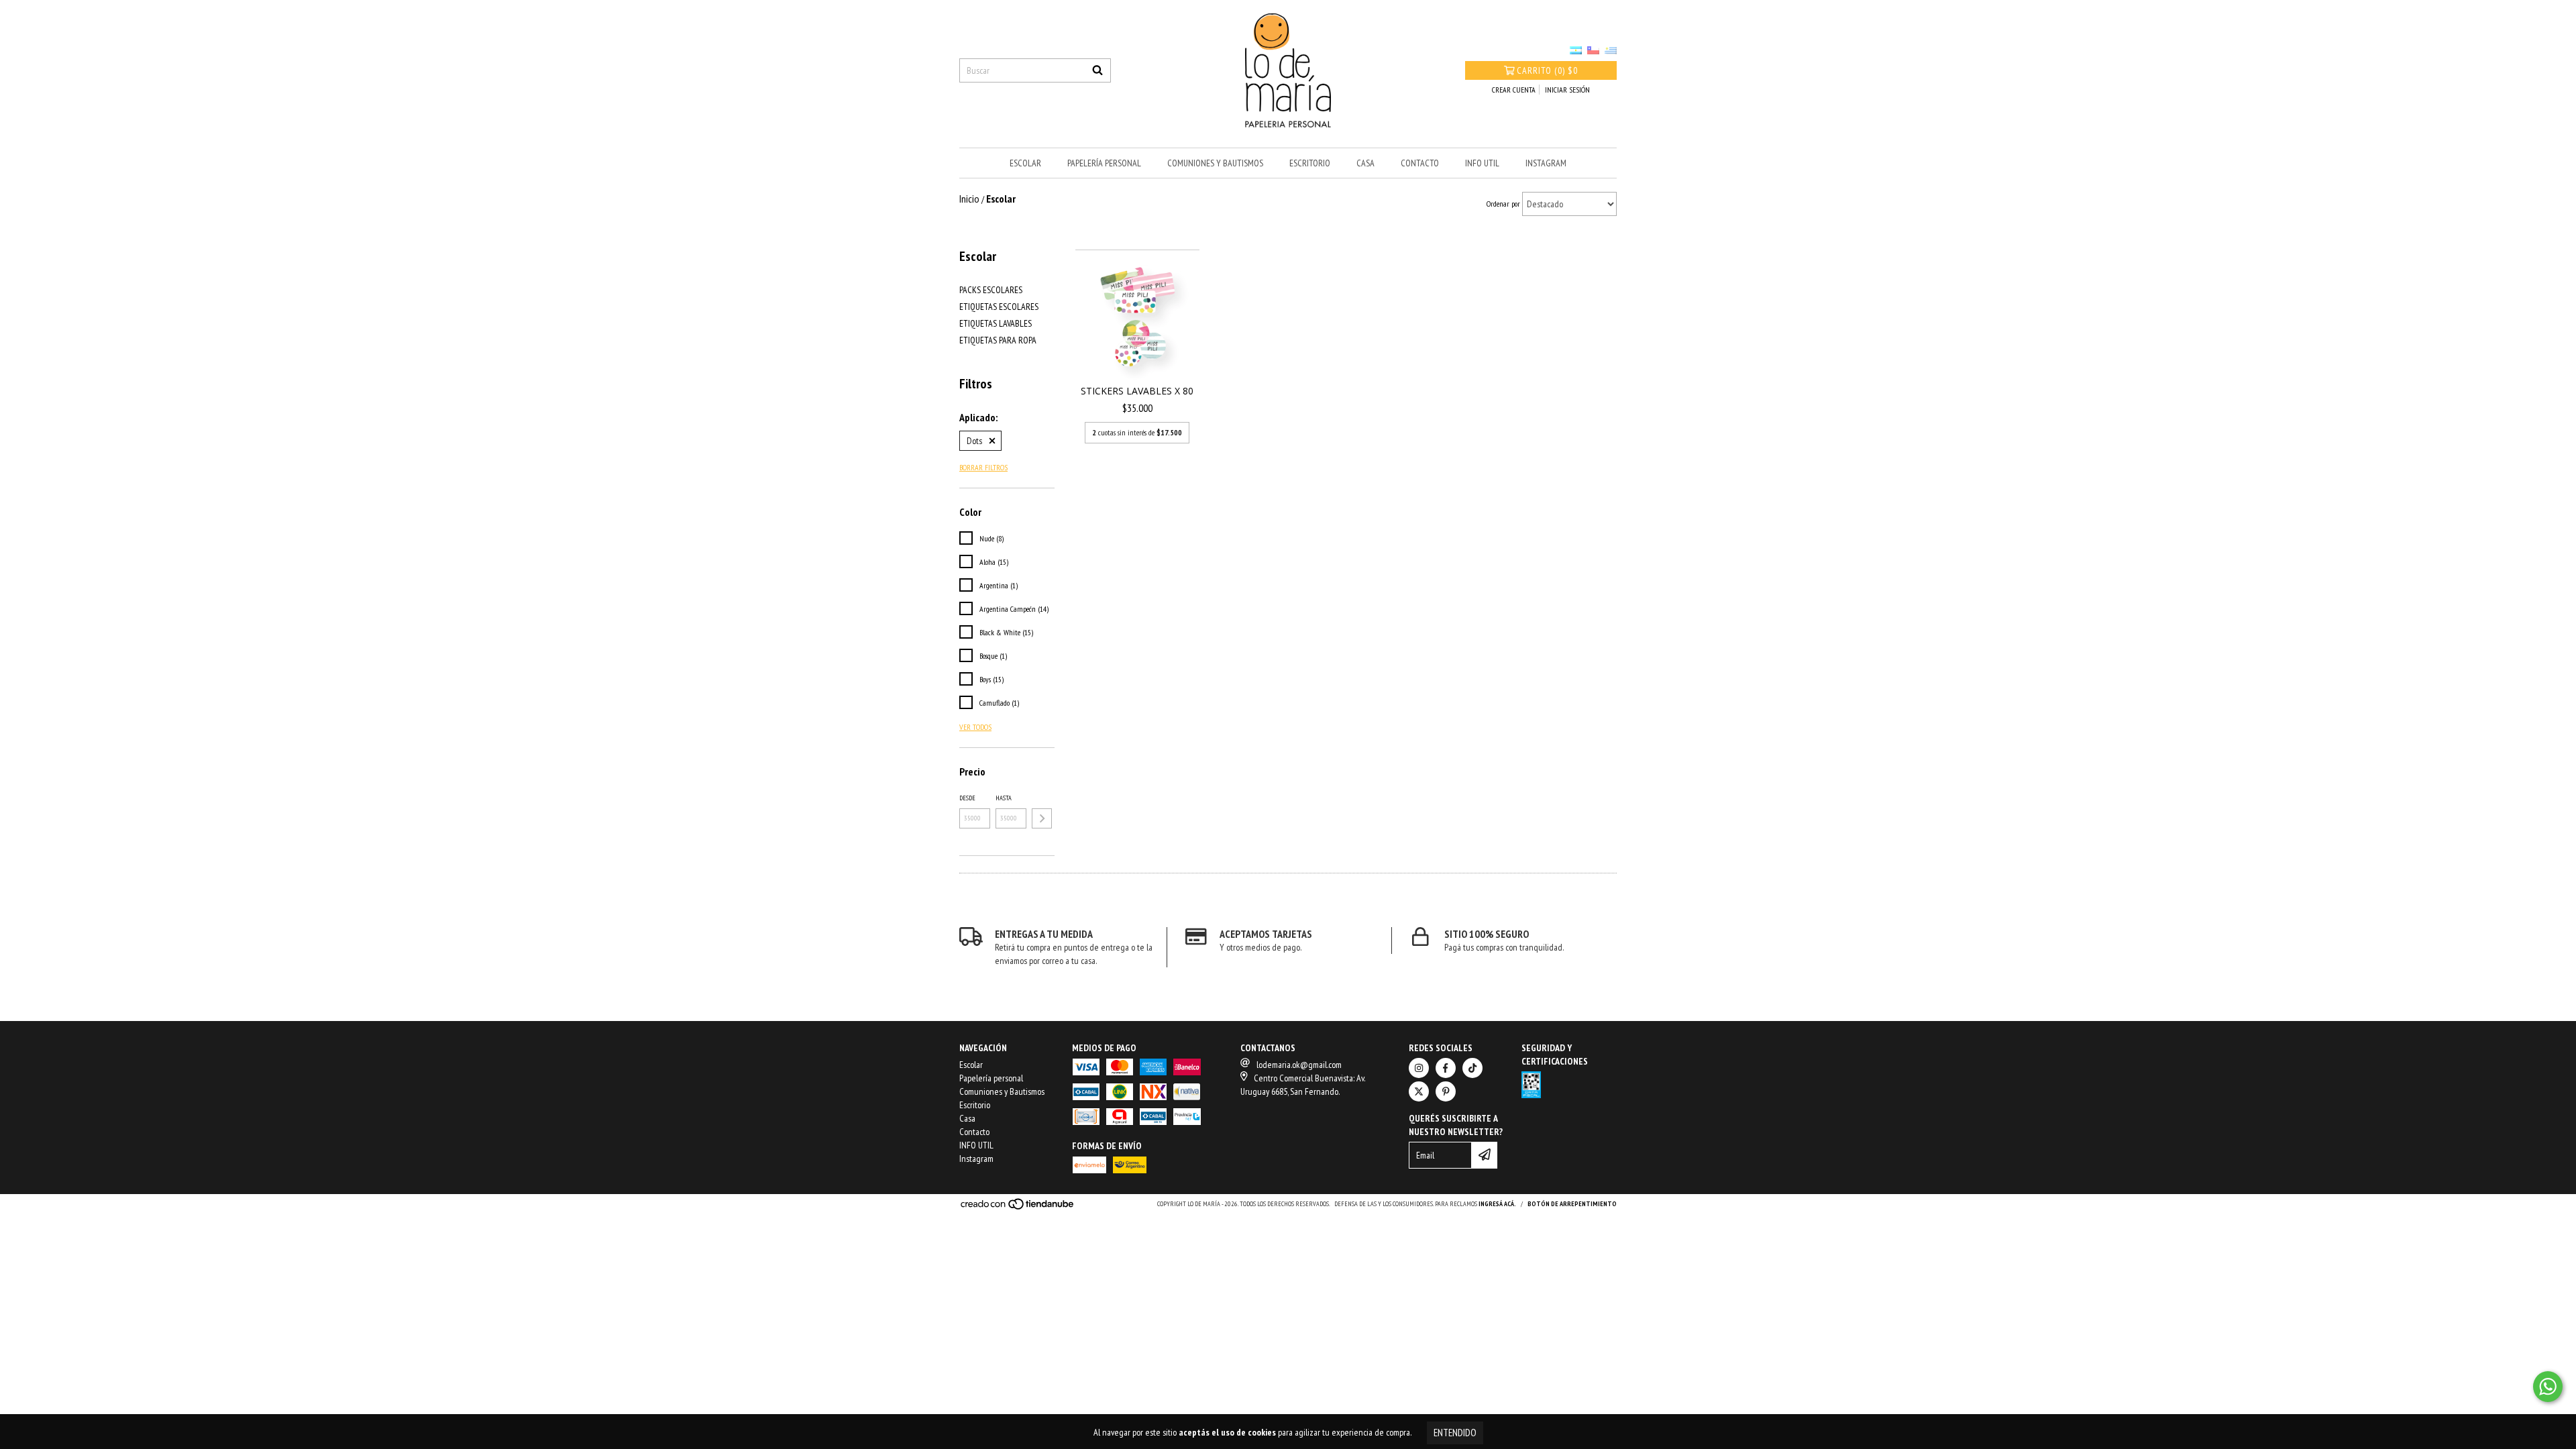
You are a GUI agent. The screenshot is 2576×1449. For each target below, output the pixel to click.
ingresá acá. (1497, 1204)
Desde (967, 798)
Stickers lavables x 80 (1137, 391)
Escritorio (1310, 163)
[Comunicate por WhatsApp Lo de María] (2548, 1387)
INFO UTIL (1482, 163)
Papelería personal (1104, 163)
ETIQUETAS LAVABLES (996, 323)
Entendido (1455, 1433)
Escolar (1025, 163)
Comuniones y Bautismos (1215, 163)
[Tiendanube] (1018, 1208)
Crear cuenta (1514, 90)
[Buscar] (1097, 70)
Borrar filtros (983, 467)
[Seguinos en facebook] (1446, 1068)
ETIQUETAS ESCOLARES (999, 307)
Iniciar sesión (1567, 90)
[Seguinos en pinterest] (1446, 1091)
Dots (974, 441)
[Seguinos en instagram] (1419, 1068)
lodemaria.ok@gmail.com (1299, 1065)
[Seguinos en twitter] (1419, 1091)
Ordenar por (1503, 204)
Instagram (1546, 163)
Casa (1365, 163)
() (1547, 70)
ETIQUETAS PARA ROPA (998, 340)
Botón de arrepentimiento (1572, 1204)
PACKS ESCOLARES (991, 290)
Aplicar (1042, 818)
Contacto (1420, 163)
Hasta (1004, 798)
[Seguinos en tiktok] (1472, 1068)
